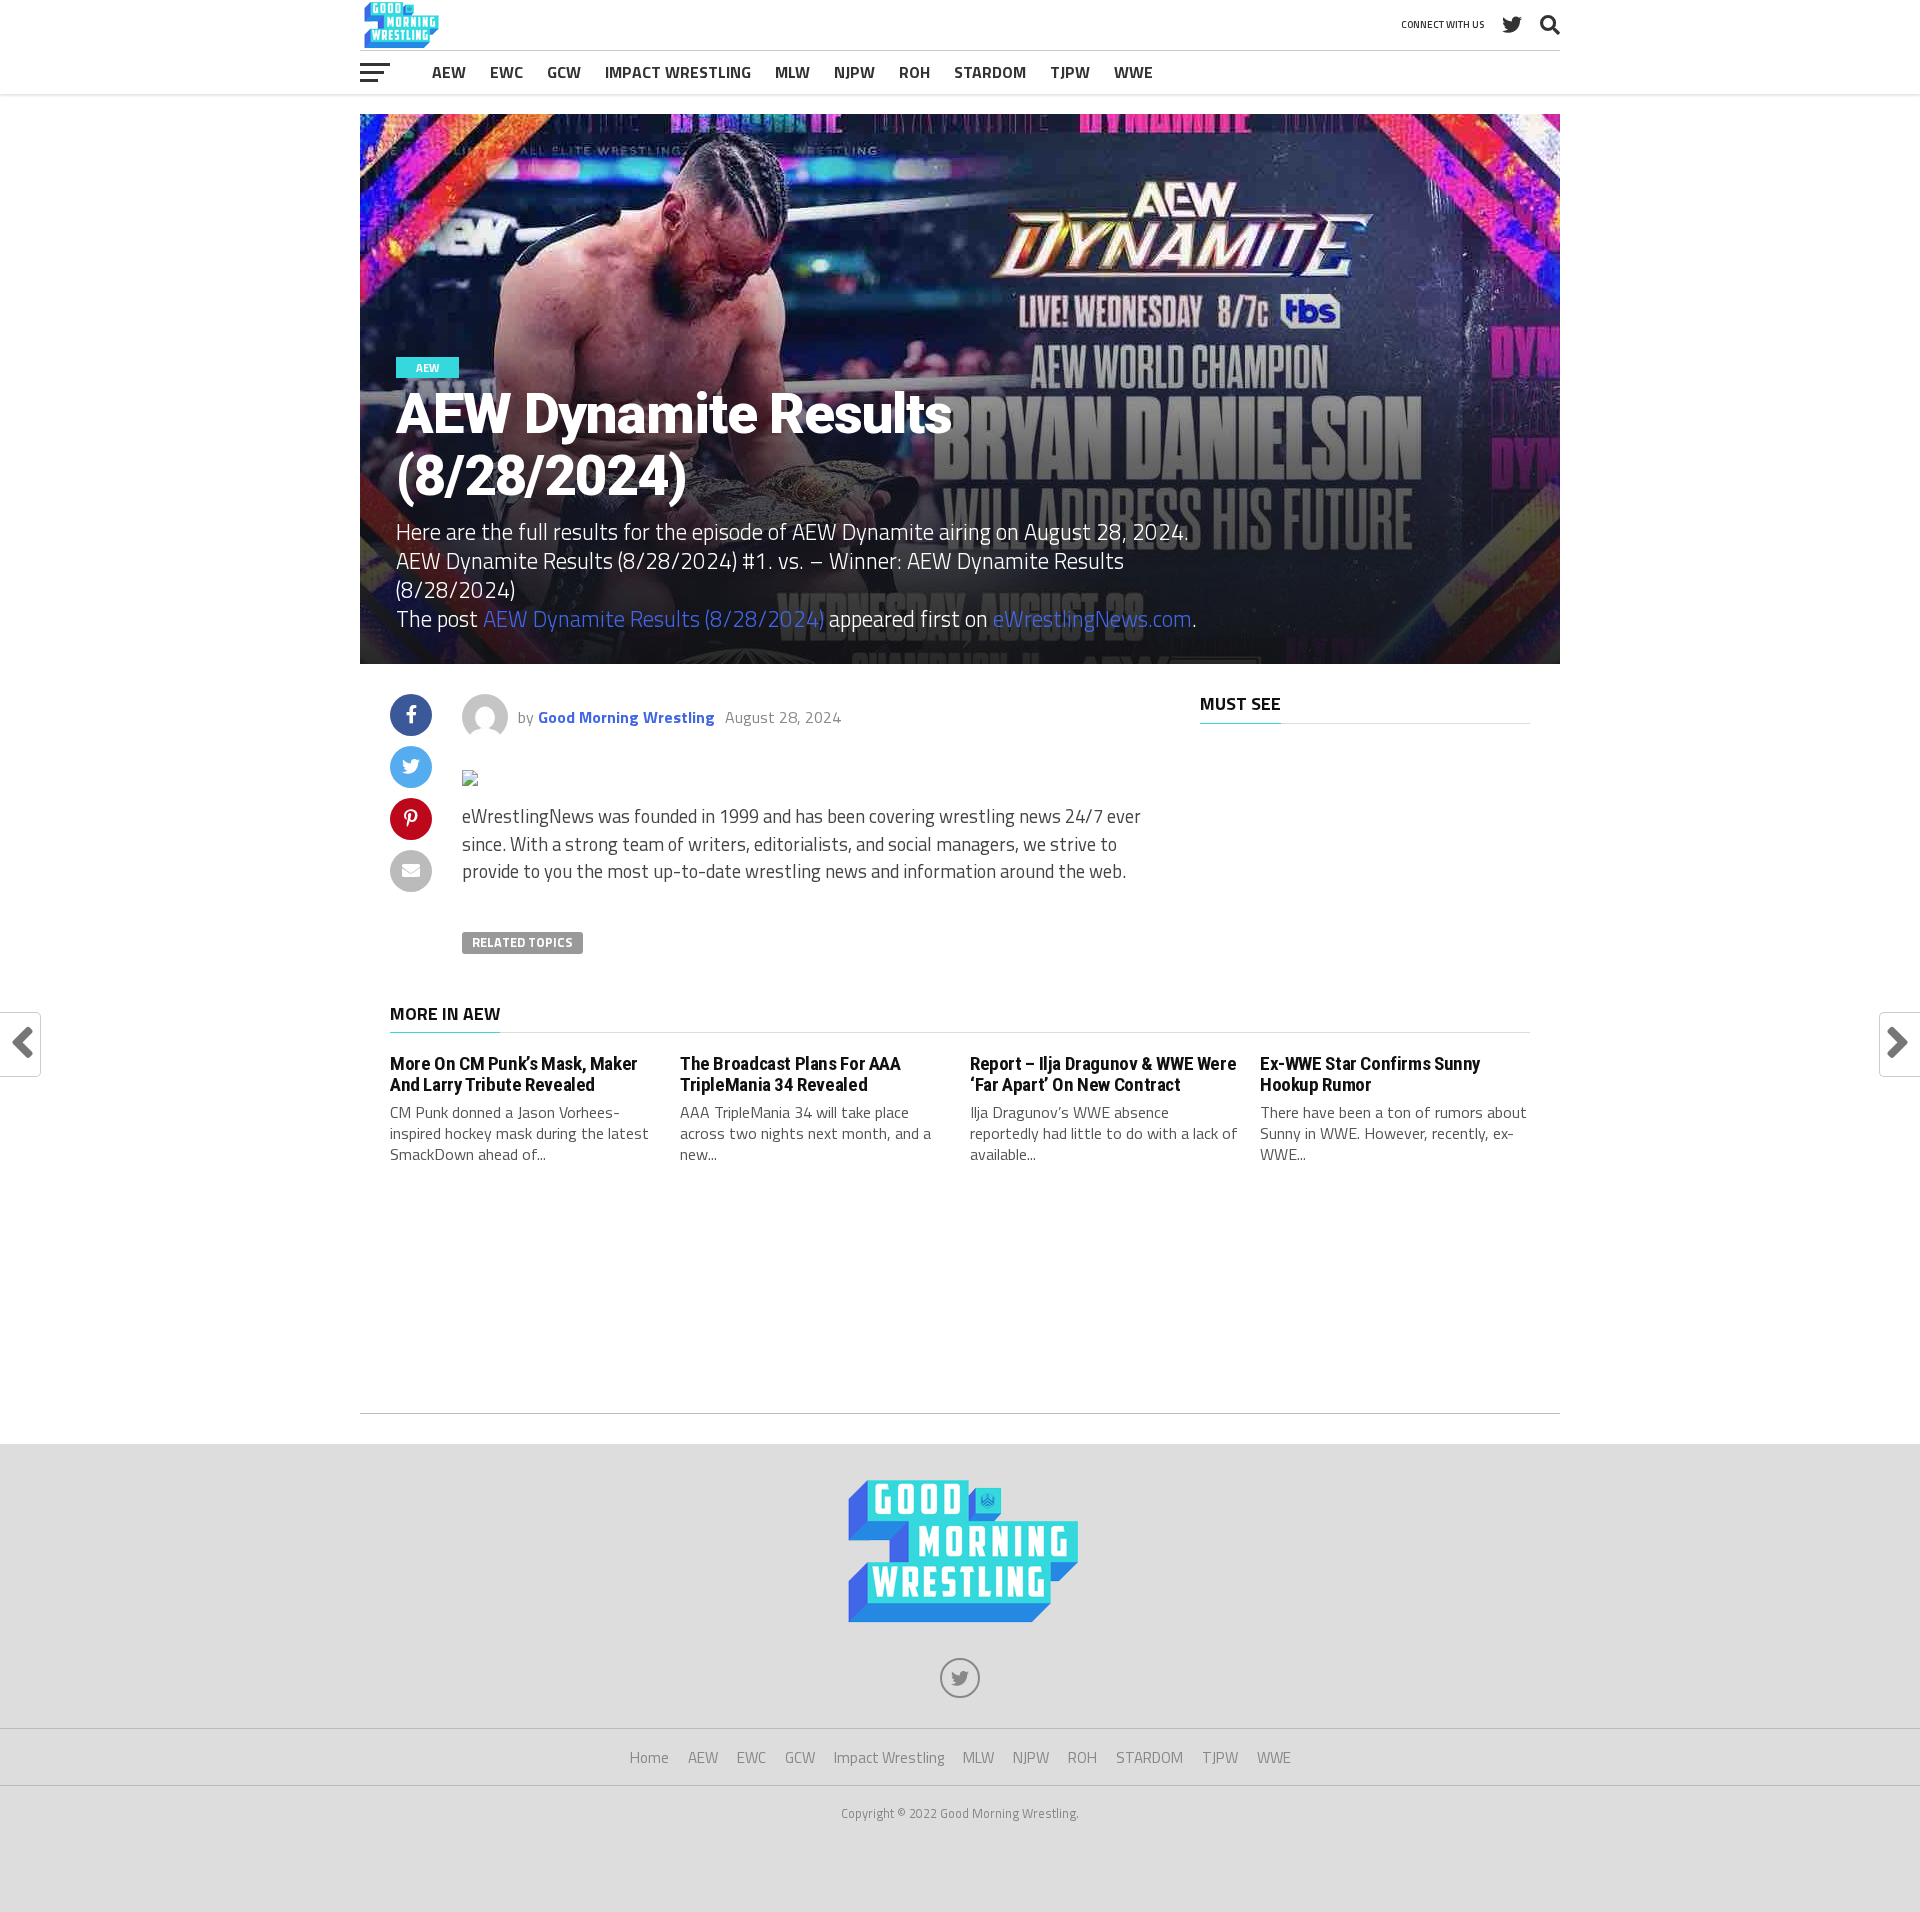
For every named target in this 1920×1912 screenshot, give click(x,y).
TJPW (1070, 72)
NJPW (854, 72)
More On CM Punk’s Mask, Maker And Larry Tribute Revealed (514, 1074)
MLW (792, 72)
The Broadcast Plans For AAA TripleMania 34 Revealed (790, 1074)
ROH (914, 72)
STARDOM (990, 72)
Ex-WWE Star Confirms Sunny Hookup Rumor (1370, 1074)
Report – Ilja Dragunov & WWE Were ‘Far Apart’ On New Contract (1103, 1074)
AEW (449, 72)
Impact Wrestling (678, 72)
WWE (1133, 72)
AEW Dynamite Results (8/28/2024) (653, 619)
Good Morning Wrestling (626, 717)
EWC (506, 72)
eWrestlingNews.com (1092, 619)
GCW (564, 72)
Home (649, 1757)
